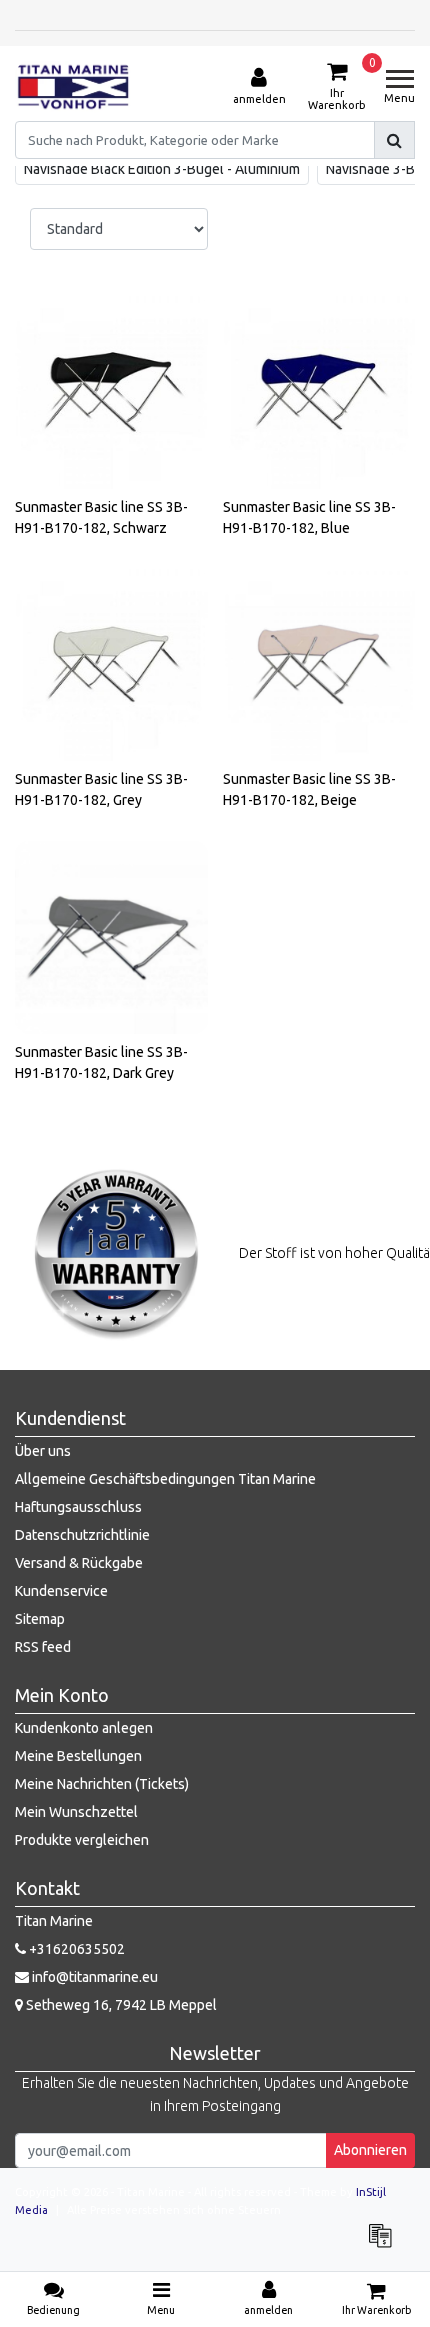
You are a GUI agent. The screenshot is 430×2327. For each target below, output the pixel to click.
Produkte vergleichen (82, 1840)
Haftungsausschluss (78, 1507)
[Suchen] (394, 140)
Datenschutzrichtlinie (82, 1535)
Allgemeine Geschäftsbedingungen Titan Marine (165, 1479)
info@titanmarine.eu (95, 1977)
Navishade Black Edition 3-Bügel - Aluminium (162, 169)
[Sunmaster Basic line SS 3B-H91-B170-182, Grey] (111, 665)
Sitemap (40, 1619)
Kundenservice (61, 1591)
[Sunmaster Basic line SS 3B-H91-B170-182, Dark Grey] (111, 937)
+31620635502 (75, 1949)
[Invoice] (385, 2245)
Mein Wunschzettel (76, 1812)
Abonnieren (370, 2150)
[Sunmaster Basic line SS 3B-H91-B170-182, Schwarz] (111, 392)
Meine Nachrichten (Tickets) (102, 1784)
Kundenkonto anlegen (84, 1728)
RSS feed (43, 1647)
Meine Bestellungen (78, 1756)
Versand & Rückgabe (79, 1563)
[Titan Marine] (73, 87)
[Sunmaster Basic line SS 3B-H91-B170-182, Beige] (319, 665)
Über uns (43, 1451)
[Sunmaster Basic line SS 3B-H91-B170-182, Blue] (319, 392)
